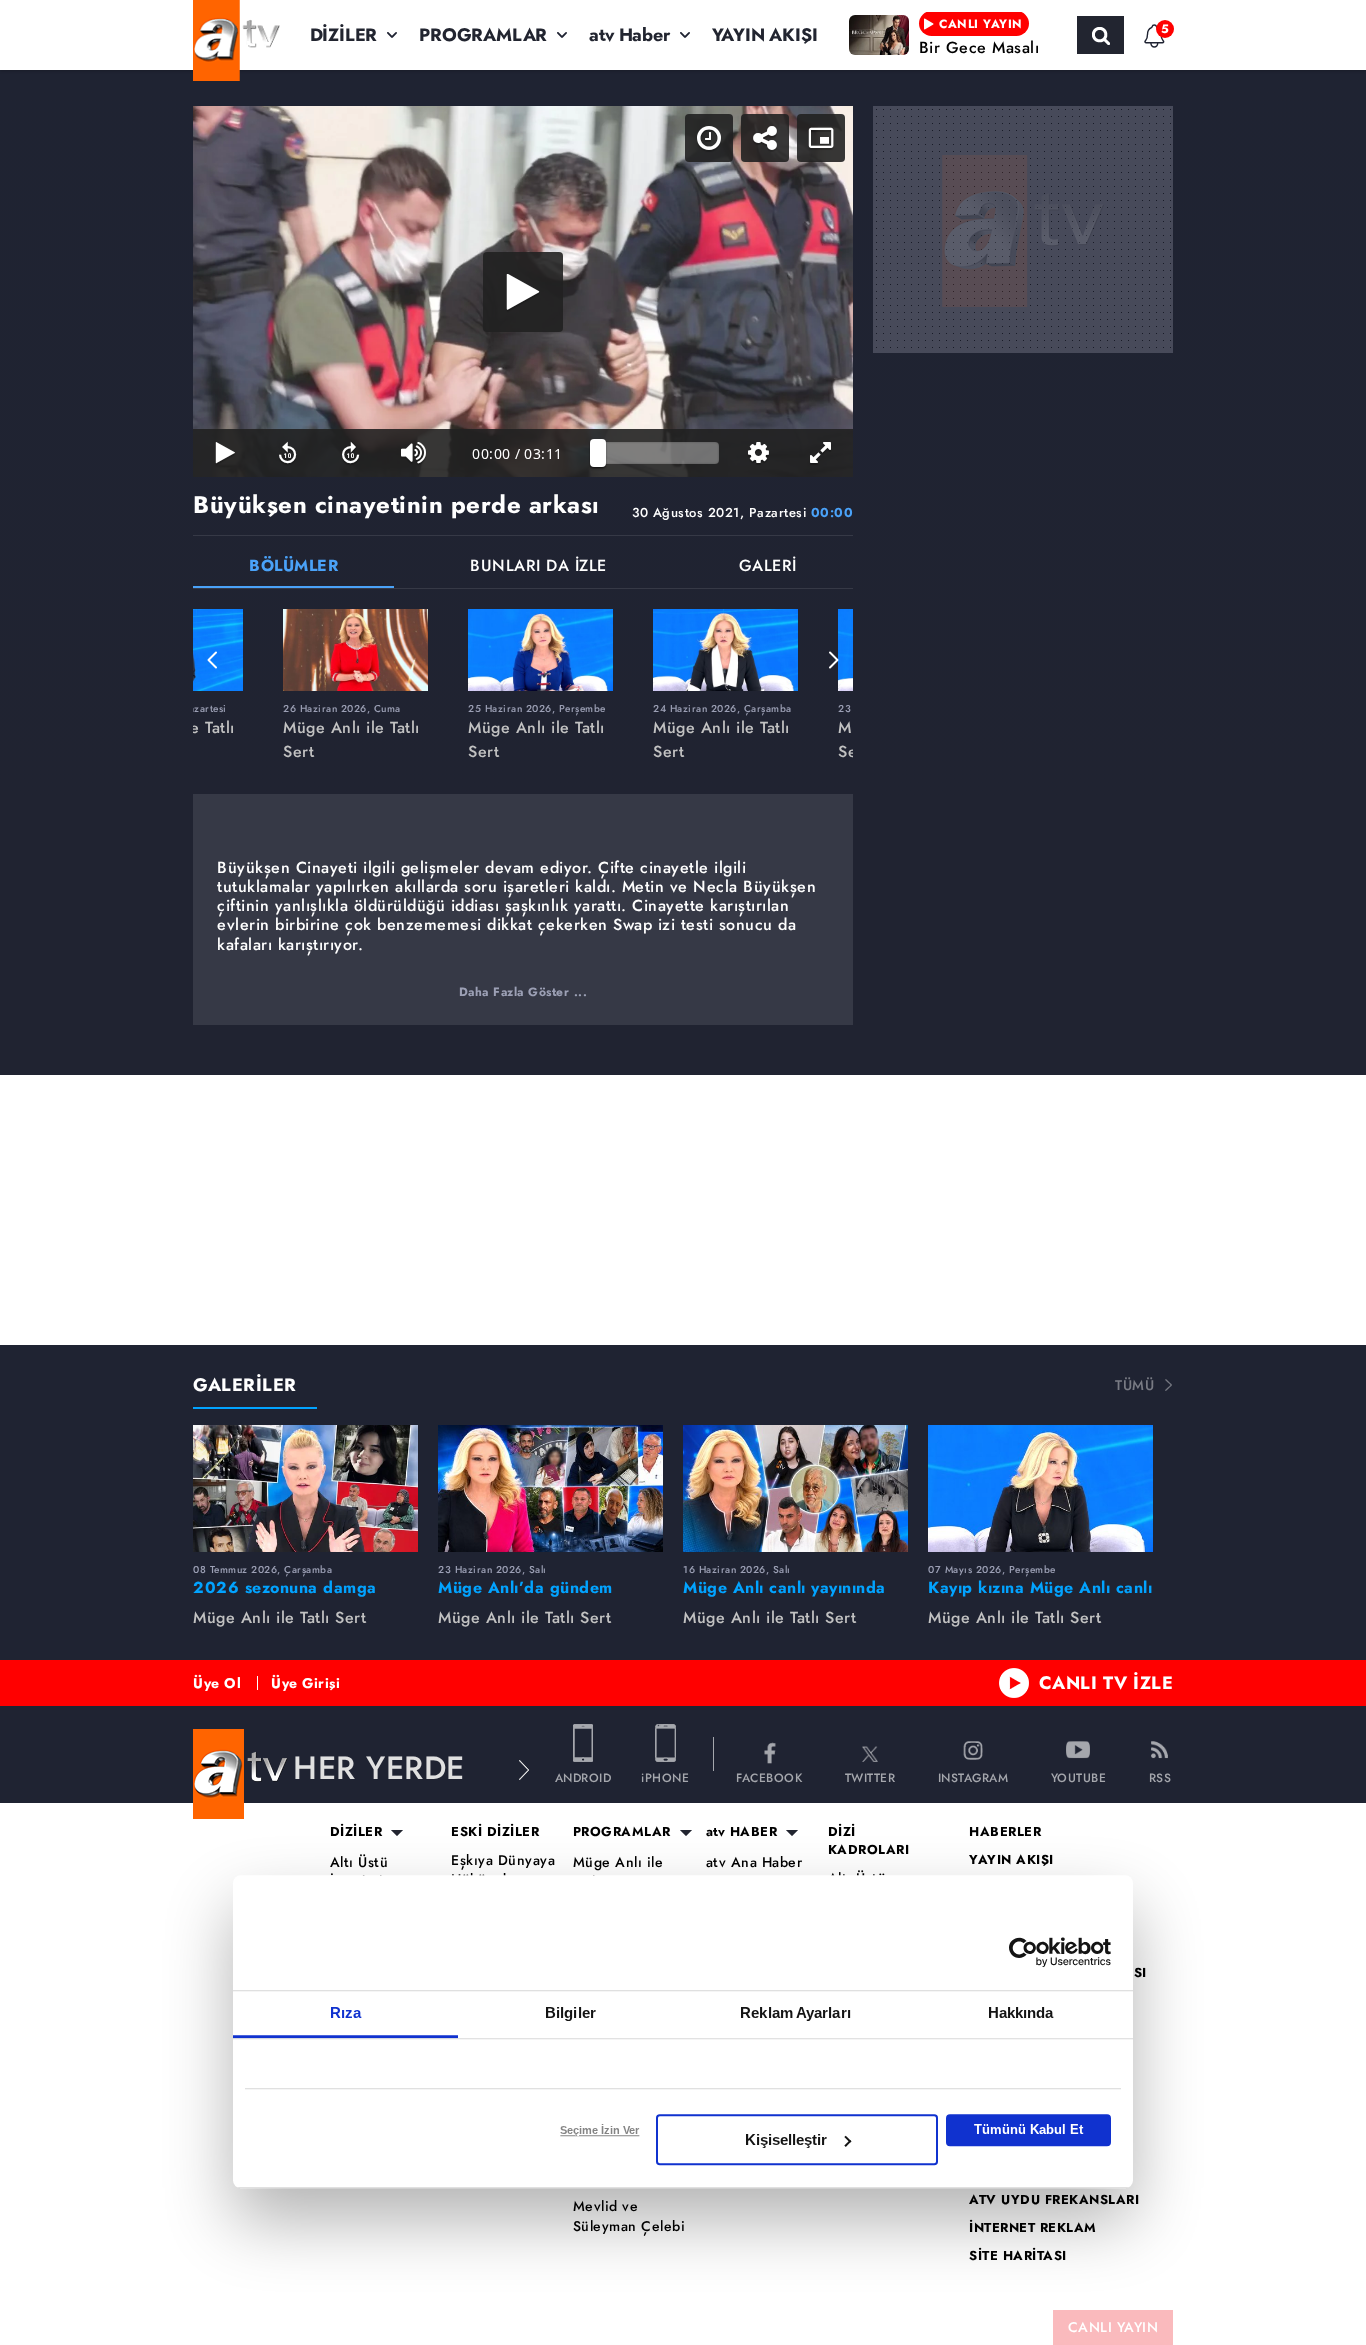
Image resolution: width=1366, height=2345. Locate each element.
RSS (1160, 1776)
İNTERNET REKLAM (1033, 2228)
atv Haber (629, 35)
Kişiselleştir (786, 2139)
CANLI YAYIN (1113, 2327)
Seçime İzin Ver (599, 2130)
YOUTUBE (1079, 1776)
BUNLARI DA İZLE (538, 567)
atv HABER (742, 1832)
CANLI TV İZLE (1106, 1683)
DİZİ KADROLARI (869, 1841)
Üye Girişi (305, 1683)
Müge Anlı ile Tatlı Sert (618, 1872)
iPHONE (665, 1776)
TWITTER (870, 1776)
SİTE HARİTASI (1018, 2256)
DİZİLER (344, 35)
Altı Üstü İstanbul (359, 1872)
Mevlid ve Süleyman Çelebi (629, 2216)
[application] (523, 291)
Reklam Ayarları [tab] (795, 2012)
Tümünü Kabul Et (1028, 2129)
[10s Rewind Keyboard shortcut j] (287, 453)
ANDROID (583, 1776)
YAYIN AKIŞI (765, 35)
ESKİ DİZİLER (495, 1832)
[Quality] (758, 453)
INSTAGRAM (973, 1776)
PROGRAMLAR (483, 35)
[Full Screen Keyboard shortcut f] (821, 453)
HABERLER (1005, 1832)
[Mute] (413, 453)
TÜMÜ (1134, 1385)
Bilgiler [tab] (570, 2012)
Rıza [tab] (345, 2012)
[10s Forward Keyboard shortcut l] (350, 453)
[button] (213, 660)
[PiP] (821, 138)
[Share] (765, 138)
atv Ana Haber (754, 1862)
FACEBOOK (769, 1776)
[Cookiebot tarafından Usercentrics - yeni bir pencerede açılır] (1023, 1952)
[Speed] (709, 138)
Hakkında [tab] (1021, 2012)
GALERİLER (245, 1385)
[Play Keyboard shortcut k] (224, 453)
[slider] (658, 453)
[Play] (523, 292)
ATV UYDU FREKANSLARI (1054, 2200)
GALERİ (768, 567)
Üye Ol (217, 1683)
